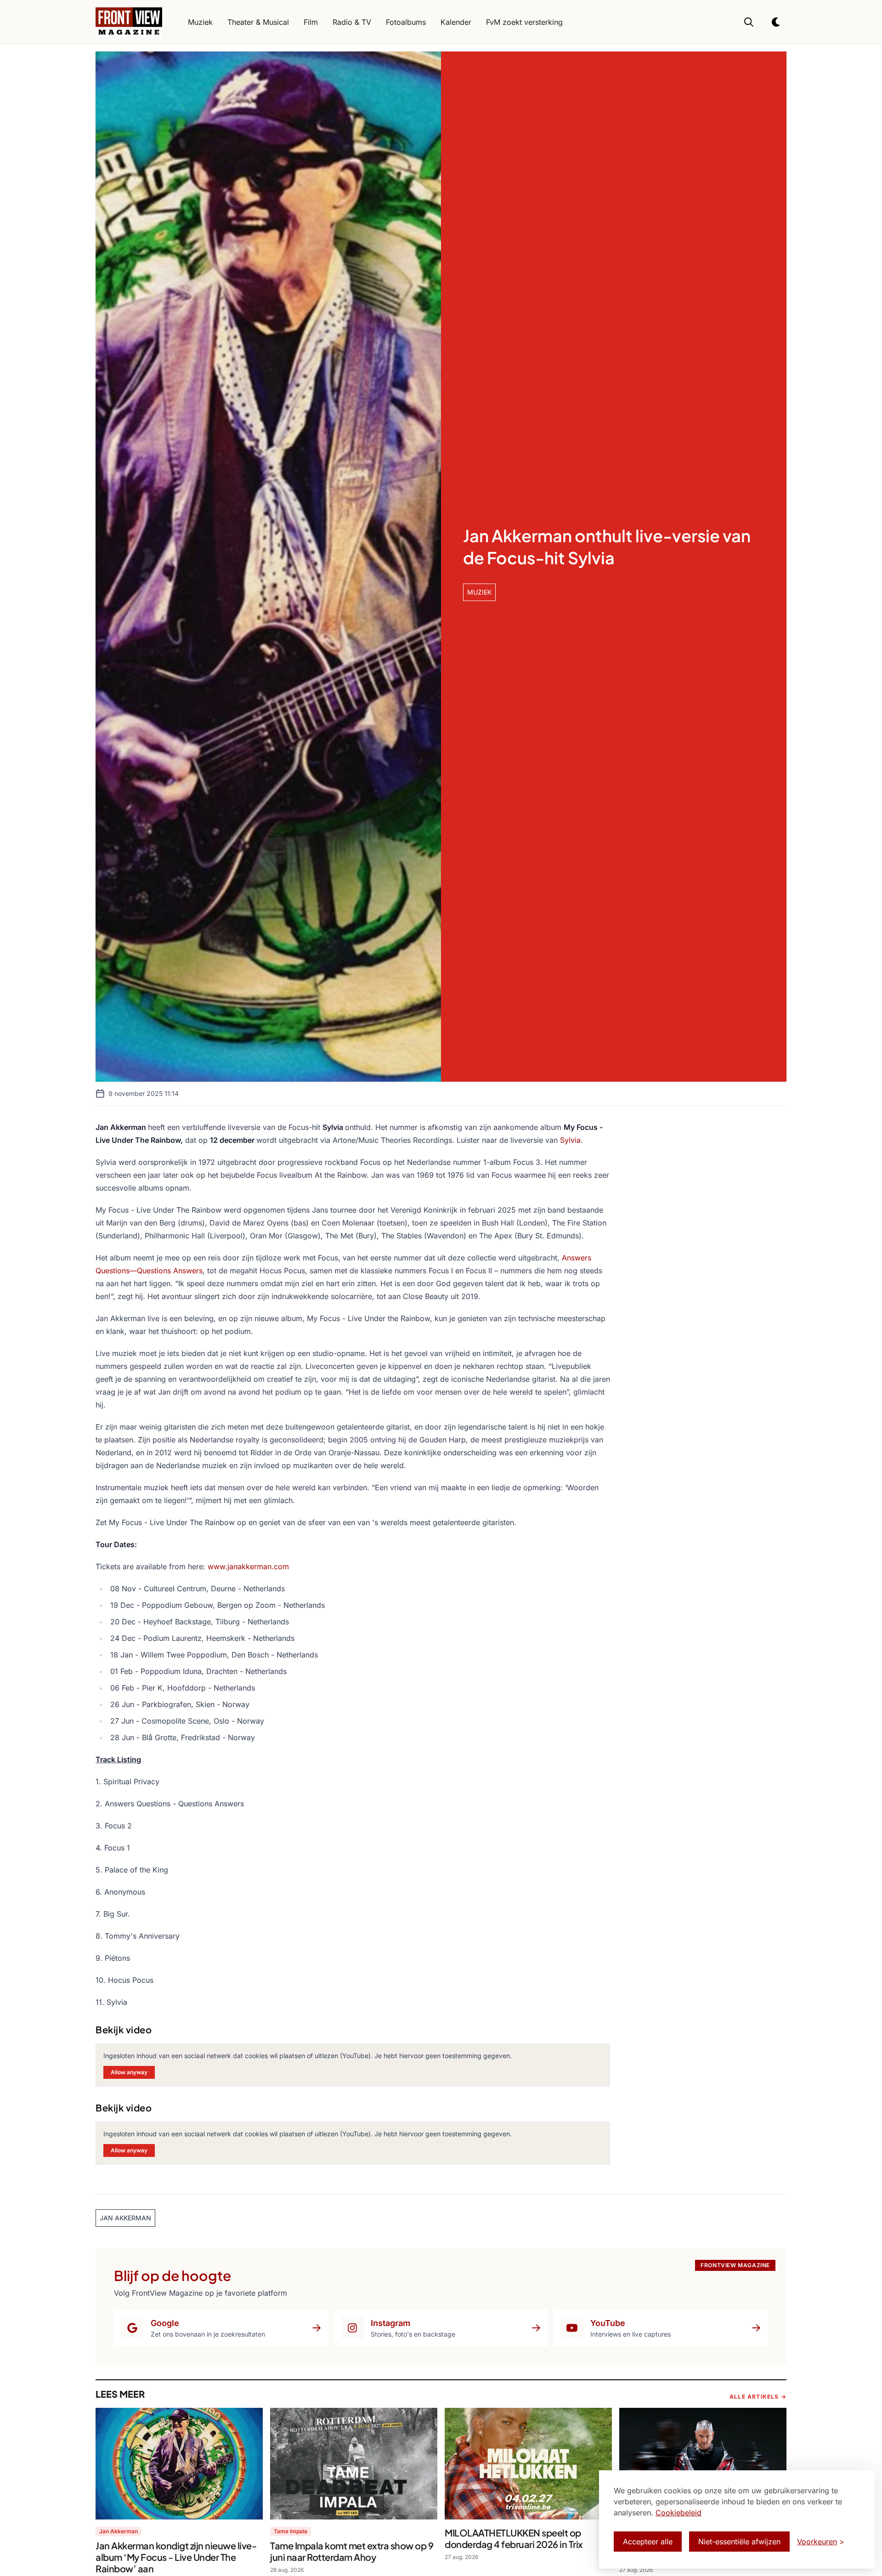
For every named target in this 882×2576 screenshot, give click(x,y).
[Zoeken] (749, 22)
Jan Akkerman (119, 2531)
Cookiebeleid (678, 2513)
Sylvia (570, 1140)
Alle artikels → (758, 2397)
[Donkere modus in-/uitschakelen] (776, 22)
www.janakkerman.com (248, 1566)
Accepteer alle (648, 2542)
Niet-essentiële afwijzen (739, 2542)
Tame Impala (291, 2531)
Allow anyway (129, 2072)
